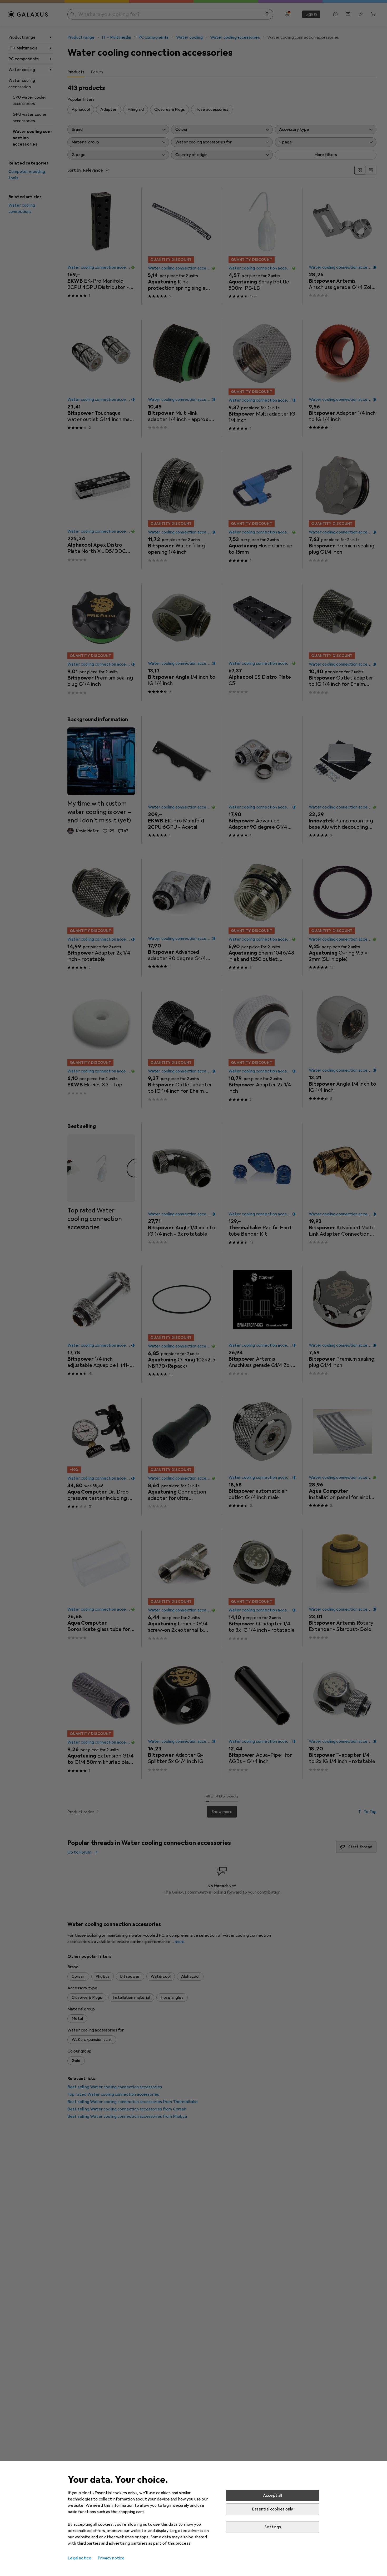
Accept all (273, 2495)
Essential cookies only (272, 2509)
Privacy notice (111, 2558)
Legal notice (80, 2558)
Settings (273, 2527)
